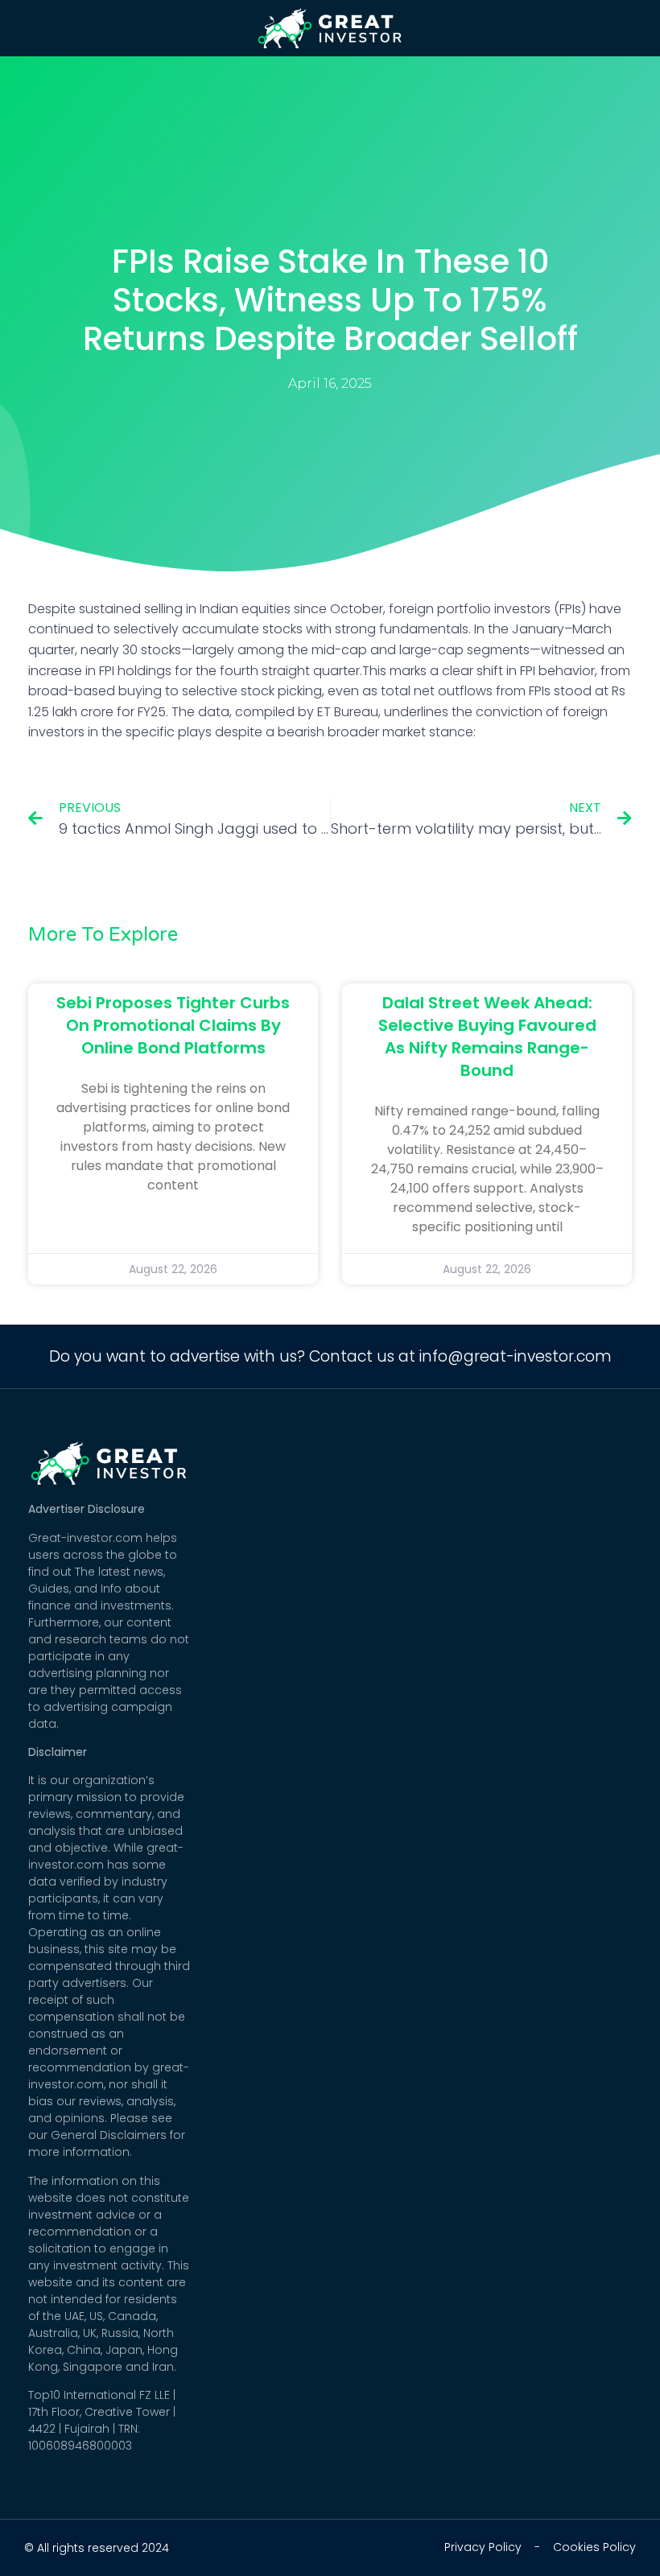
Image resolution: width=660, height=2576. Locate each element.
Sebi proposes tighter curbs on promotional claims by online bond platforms (173, 1025)
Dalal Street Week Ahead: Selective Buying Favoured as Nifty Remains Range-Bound (487, 1037)
